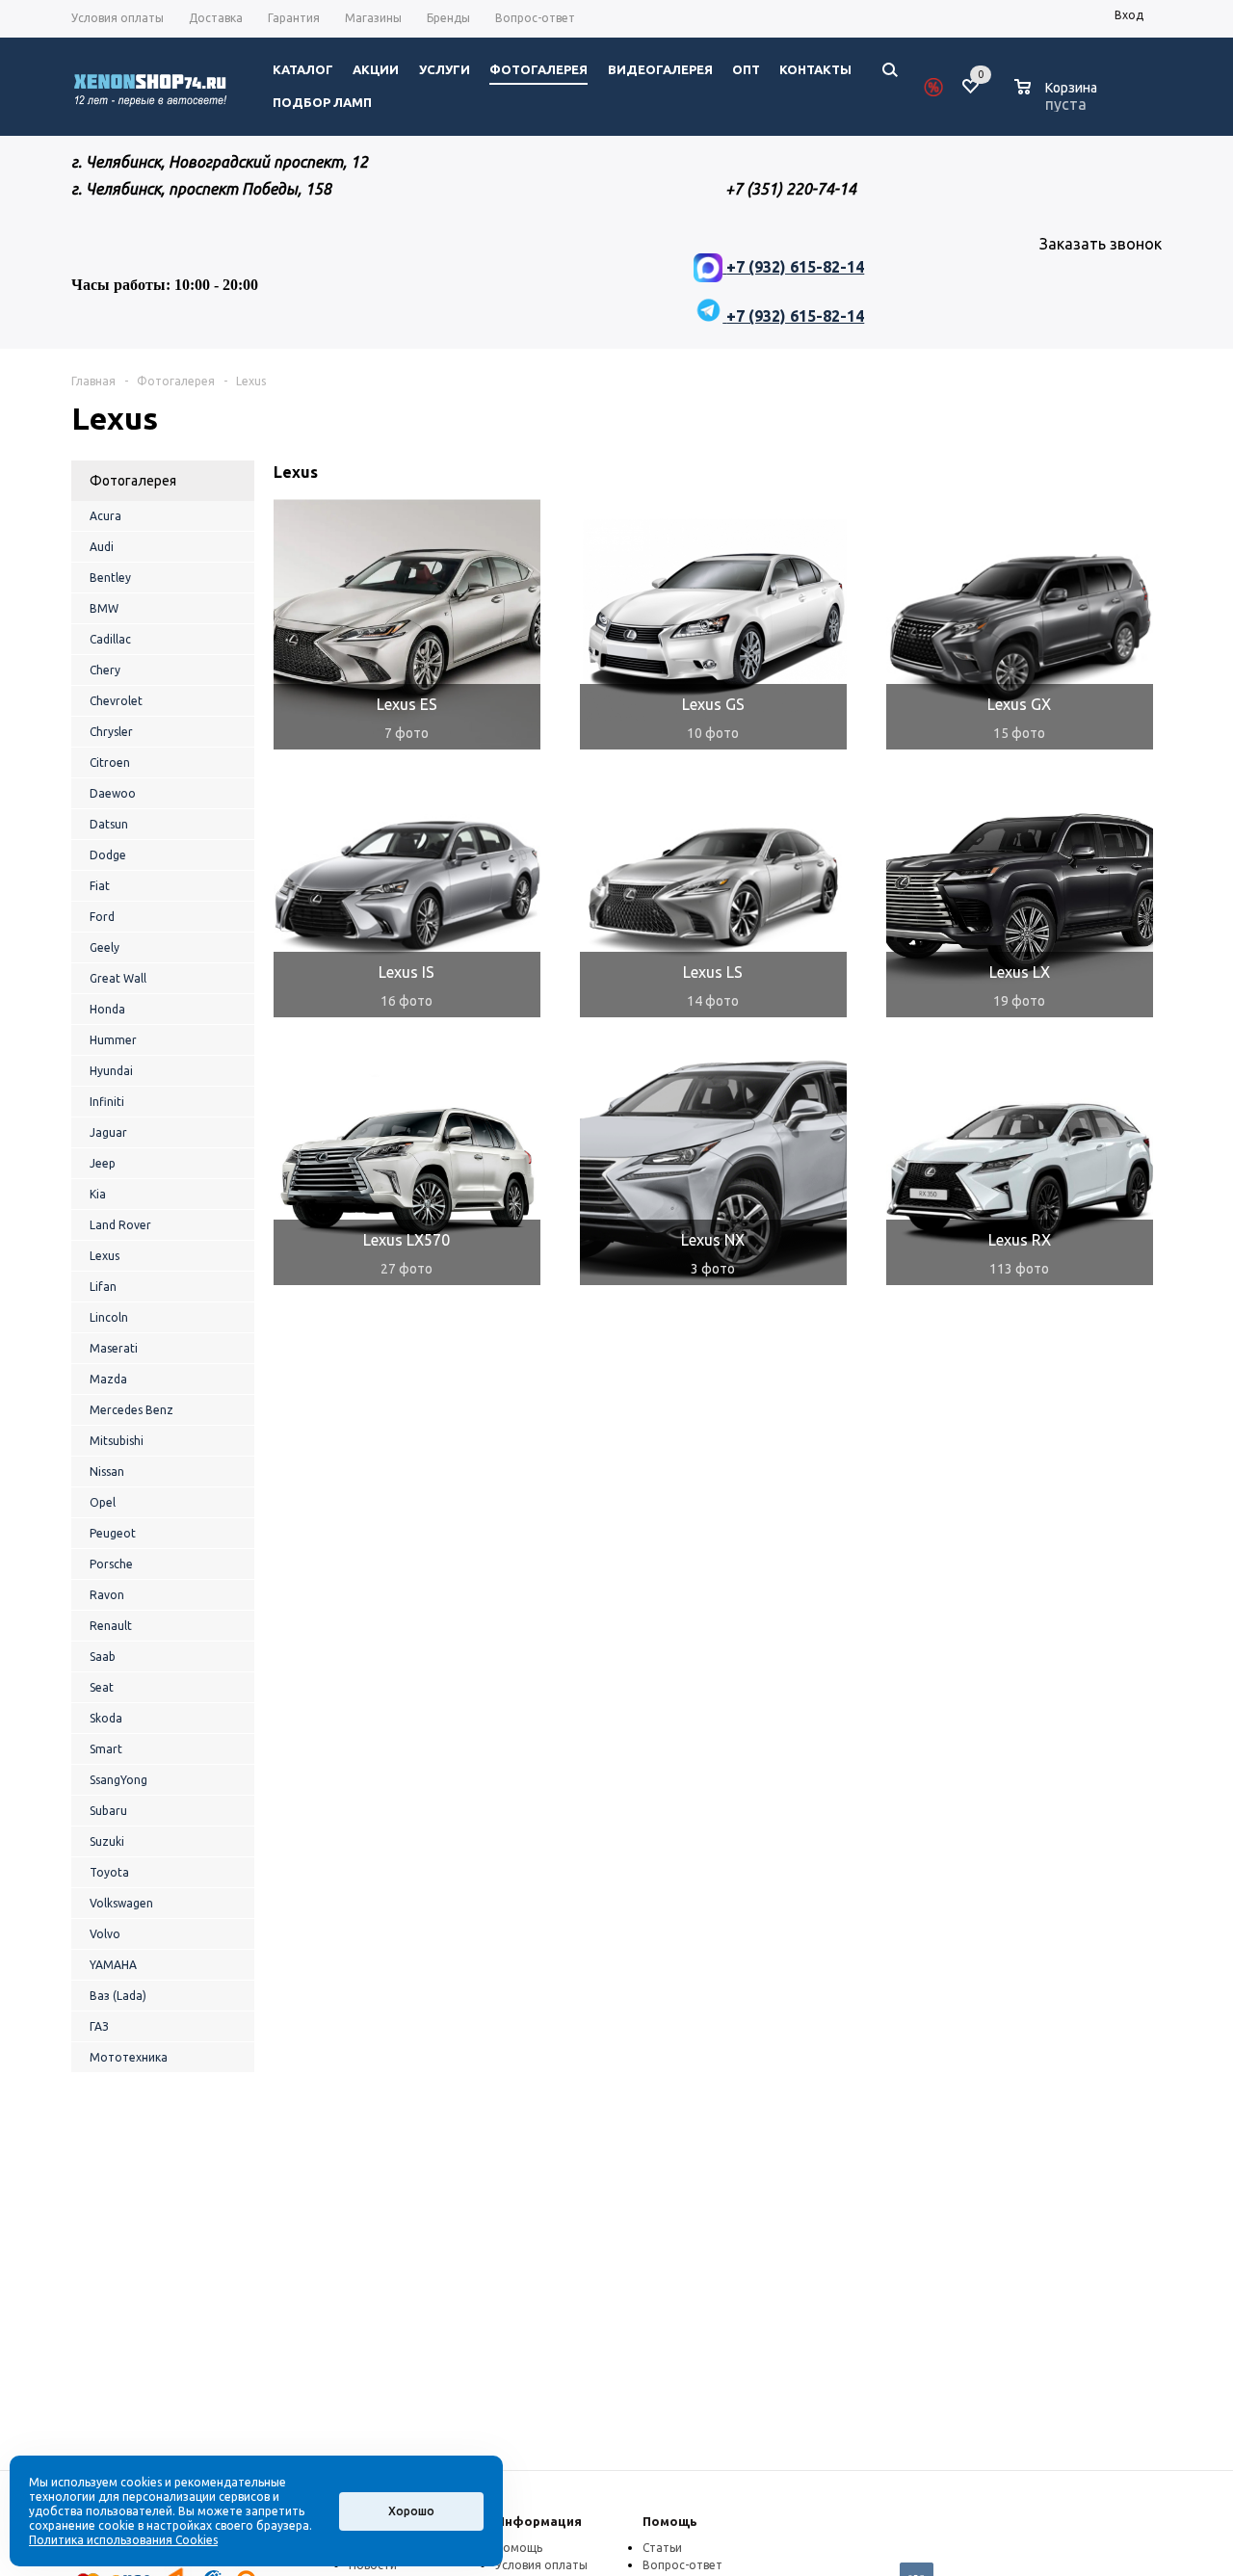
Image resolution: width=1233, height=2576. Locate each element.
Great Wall (118, 978)
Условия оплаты (541, 2565)
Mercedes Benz (131, 1410)
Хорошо (411, 2511)
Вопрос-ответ (682, 2565)
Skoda (106, 1718)
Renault (111, 1626)
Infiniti (107, 1102)
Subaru (108, 1811)
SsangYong (118, 1780)
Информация (538, 2521)
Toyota (109, 1872)
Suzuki (107, 1841)
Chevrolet (116, 701)
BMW (104, 608)
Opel (103, 1502)
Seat (102, 1687)
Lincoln (109, 1317)
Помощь (670, 2521)
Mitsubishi (117, 1441)
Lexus (105, 1256)
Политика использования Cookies (123, 2540)
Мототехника (129, 2057)
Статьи (662, 2548)
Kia (98, 1194)
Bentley (110, 578)
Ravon (107, 1595)
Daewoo (113, 793)
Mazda (108, 1379)
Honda (107, 1009)
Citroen (110, 762)
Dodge (108, 855)
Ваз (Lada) (118, 1996)
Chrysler (111, 732)
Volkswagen (121, 1903)
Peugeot (113, 1533)
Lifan (103, 1287)
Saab (103, 1656)
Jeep (103, 1163)
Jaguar (108, 1132)
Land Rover (120, 1225)
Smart (106, 1749)
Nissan (107, 1472)
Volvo (105, 1934)
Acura (105, 516)
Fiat (100, 886)
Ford (102, 917)
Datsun (109, 824)
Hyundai (111, 1071)
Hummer (113, 1040)
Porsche (111, 1564)
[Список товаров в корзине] (1058, 101)
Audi (102, 547)
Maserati (114, 1348)
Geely (105, 947)
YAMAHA (113, 1965)
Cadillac (110, 639)
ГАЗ (99, 2026)
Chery (105, 670)
